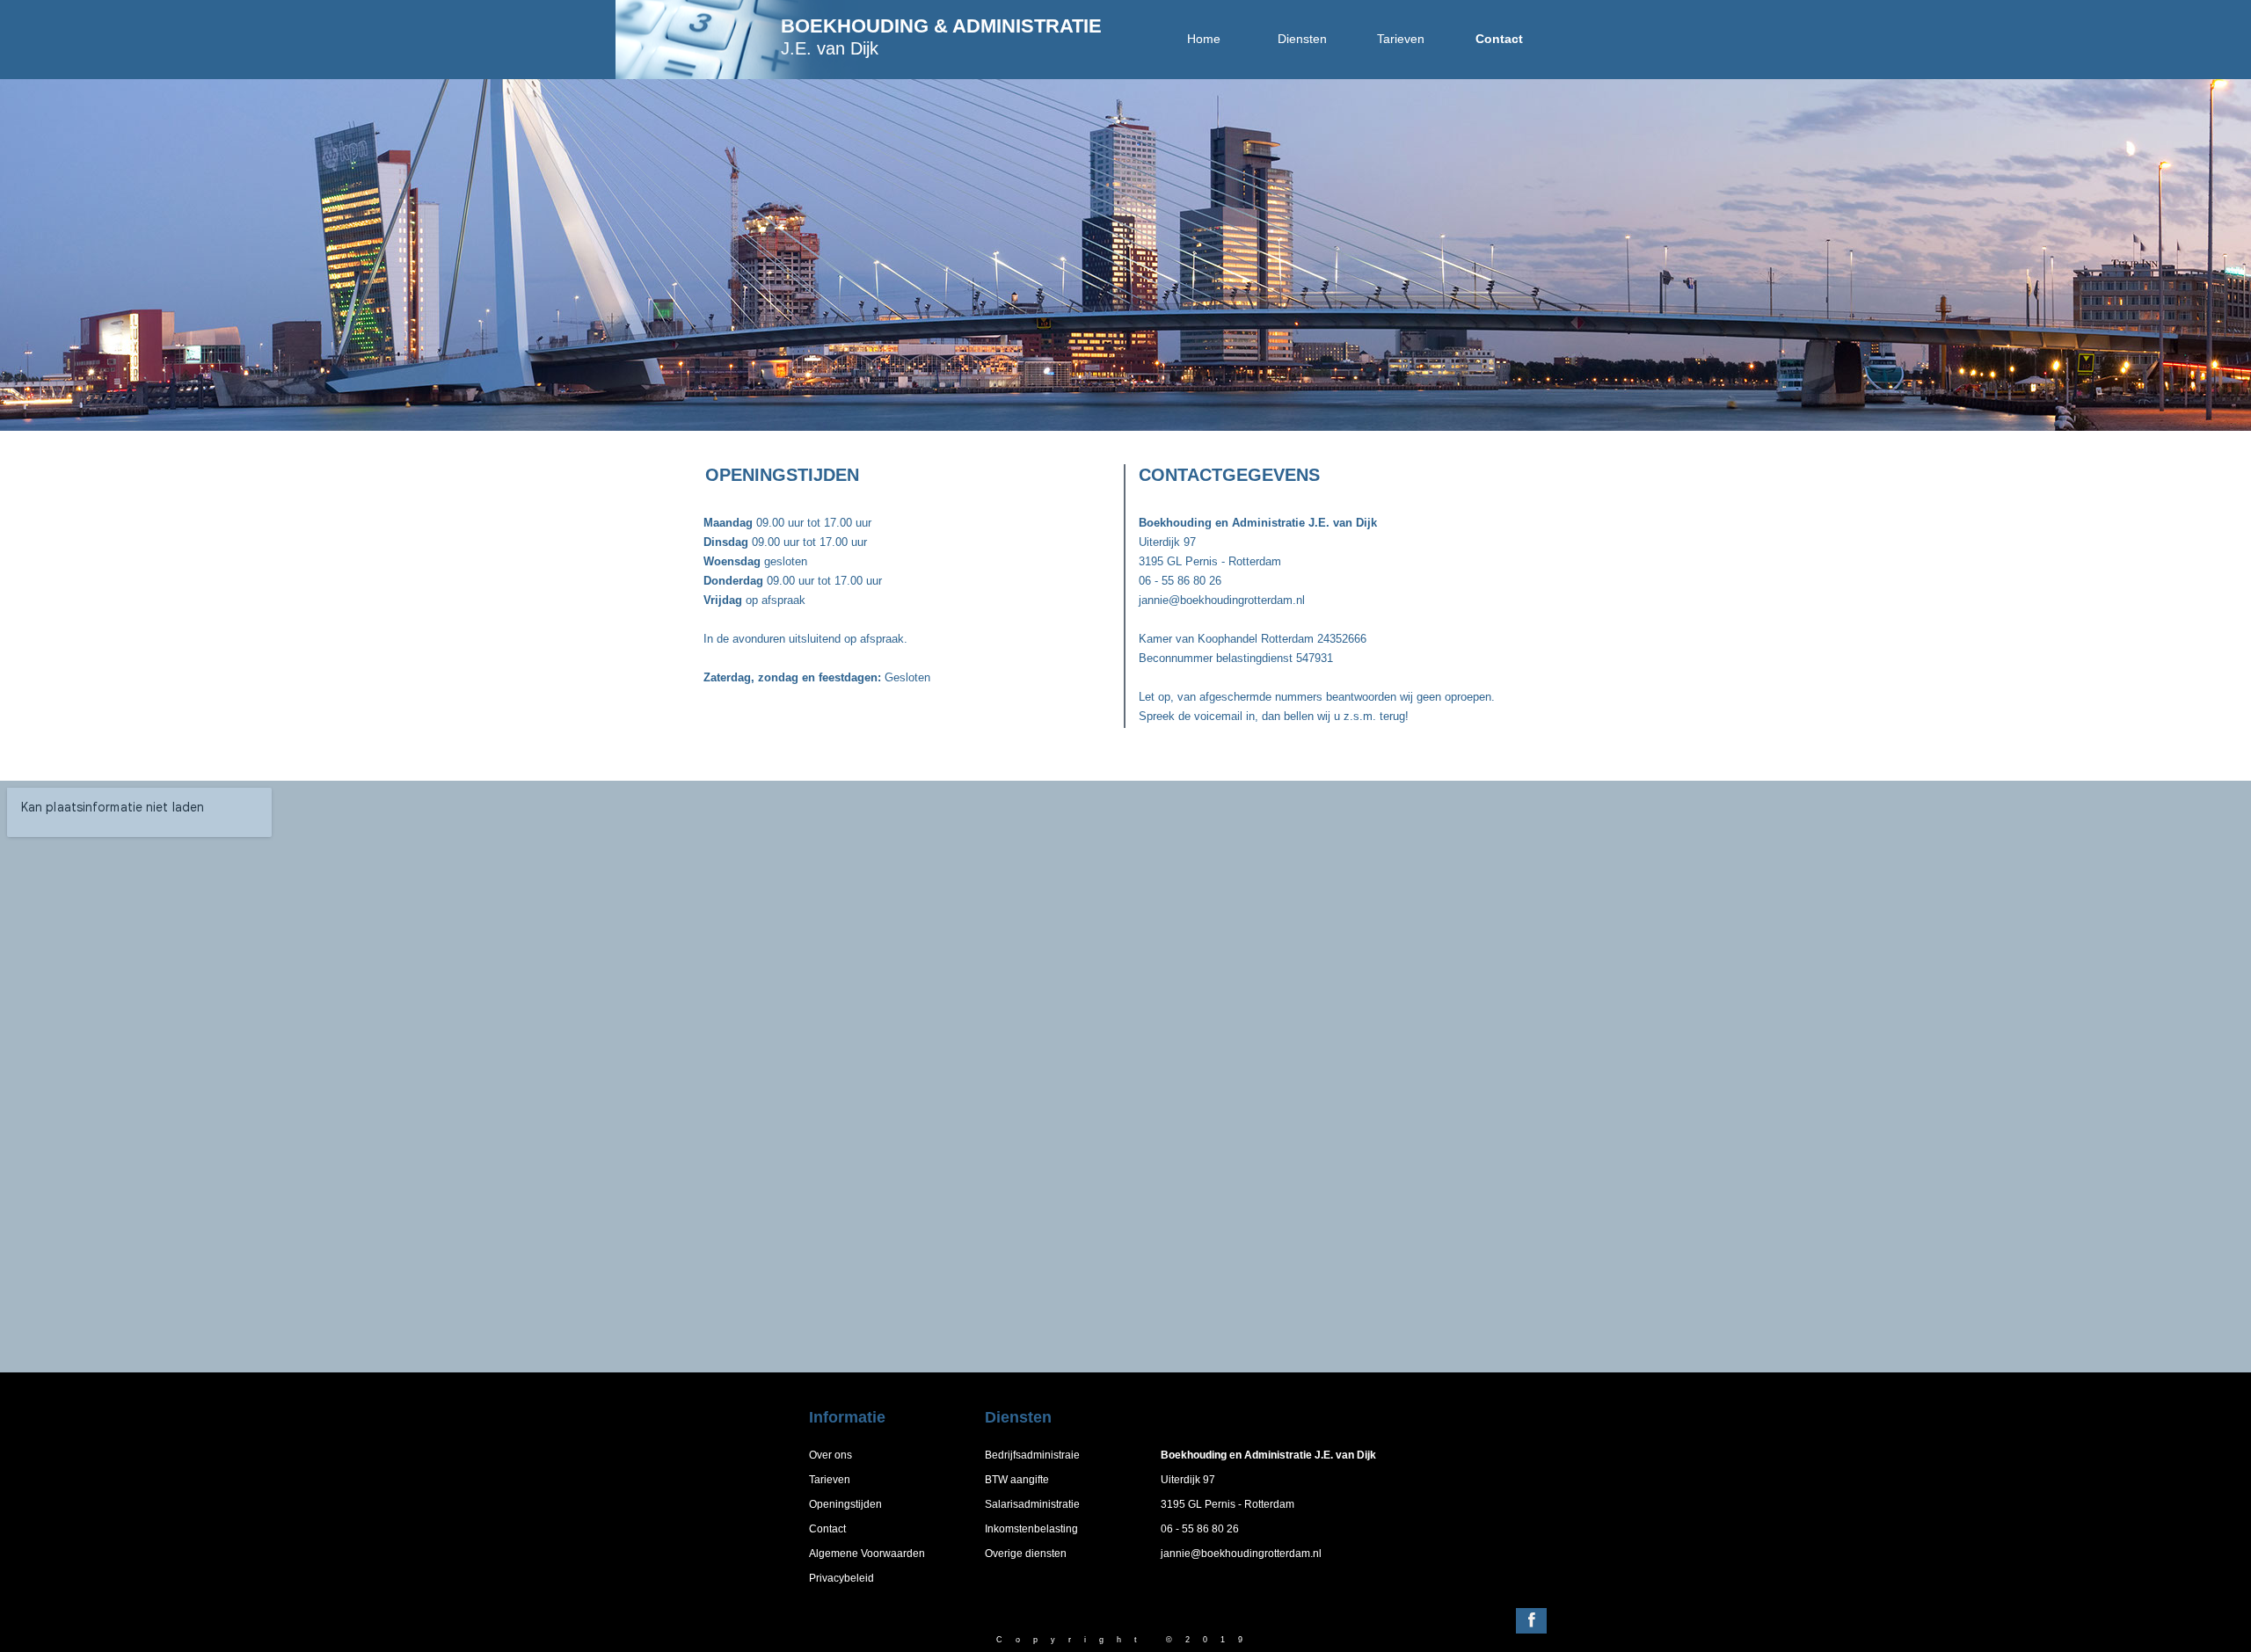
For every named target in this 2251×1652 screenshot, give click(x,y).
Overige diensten (1026, 1554)
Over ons (830, 1455)
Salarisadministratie (1032, 1504)
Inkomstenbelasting (1031, 1529)
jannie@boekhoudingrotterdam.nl (1241, 1554)
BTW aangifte (1017, 1480)
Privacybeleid (841, 1578)
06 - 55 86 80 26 (1200, 1529)
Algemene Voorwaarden (867, 1554)
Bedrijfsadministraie (1032, 1455)
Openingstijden (845, 1504)
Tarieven (830, 1480)
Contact (827, 1529)
